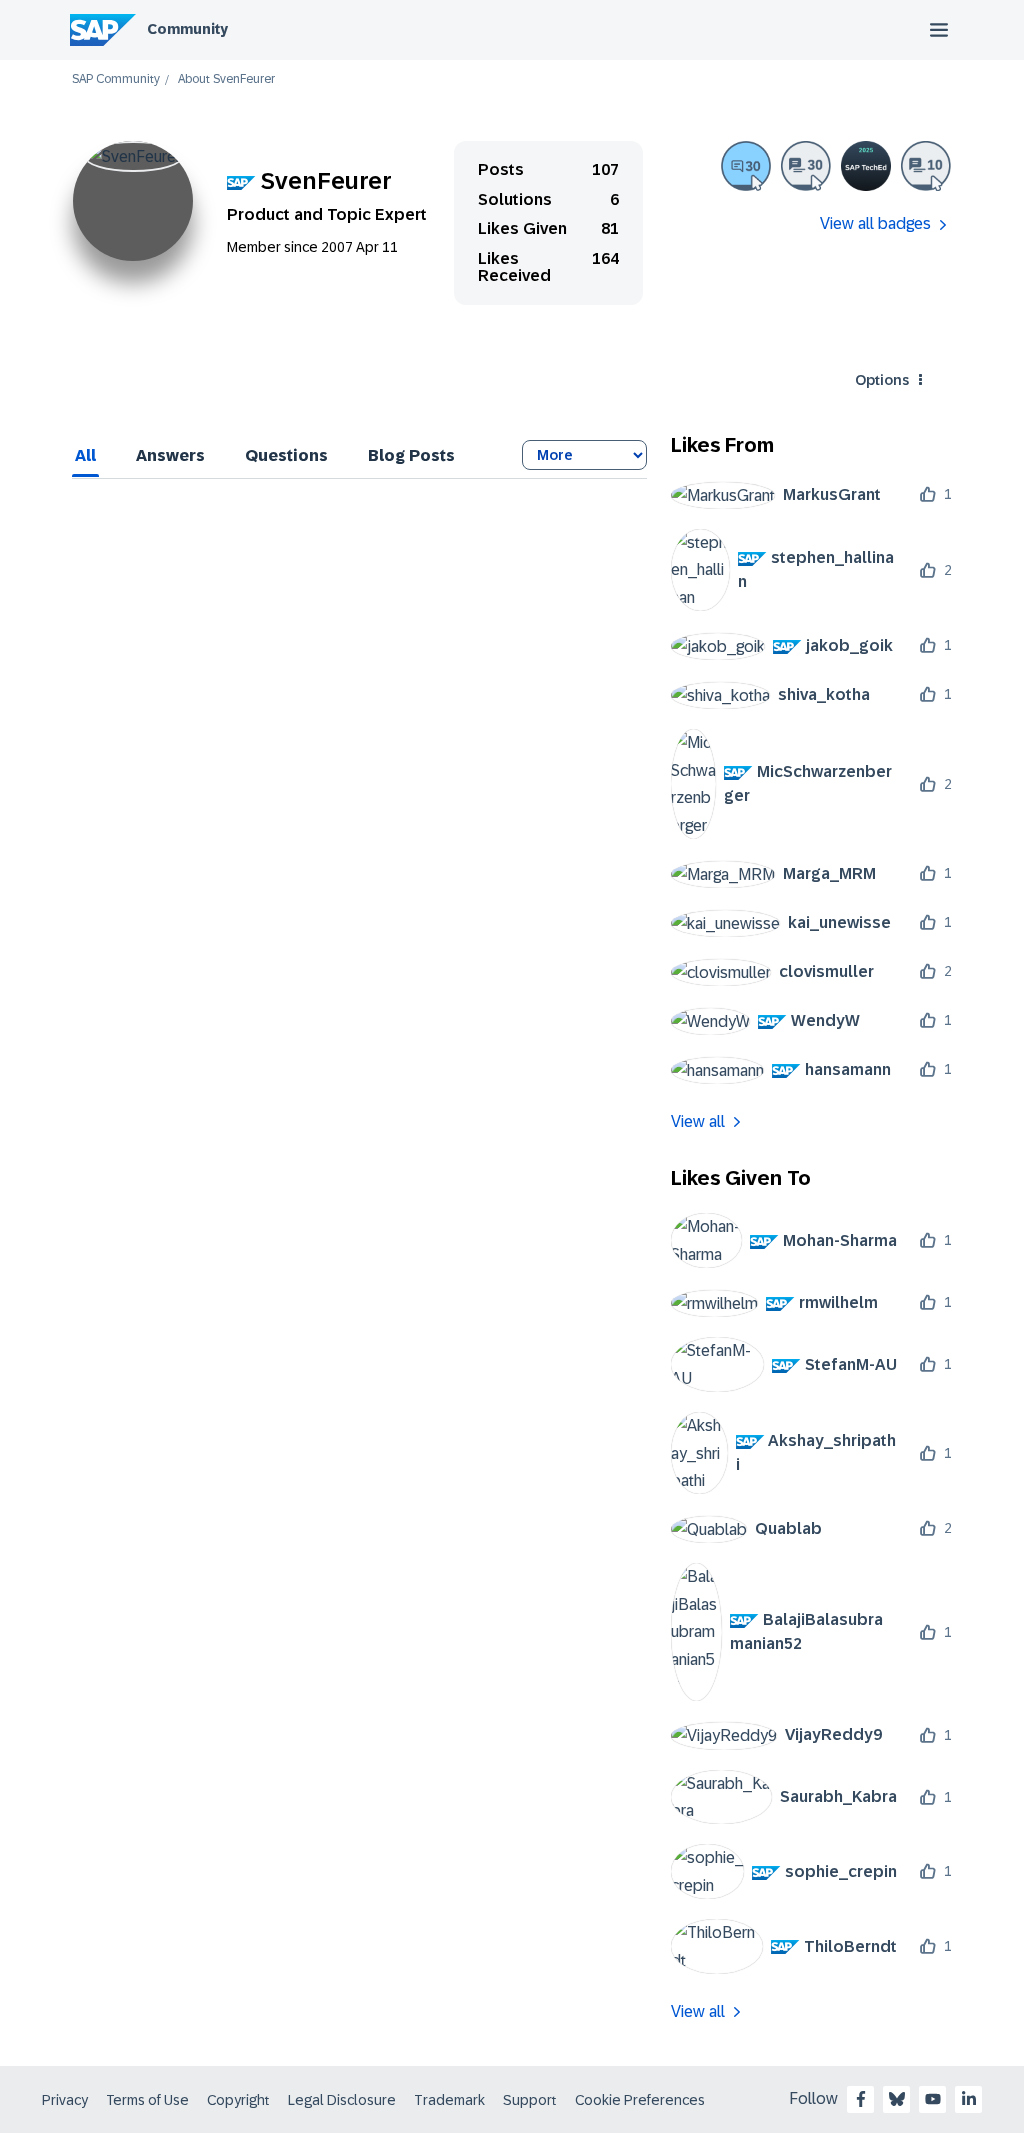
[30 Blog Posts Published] (806, 166)
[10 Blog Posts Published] (926, 166)
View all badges (875, 223)
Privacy (65, 2100)
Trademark (449, 2100)
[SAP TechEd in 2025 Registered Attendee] (866, 166)
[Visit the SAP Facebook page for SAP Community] (861, 2099)
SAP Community (116, 79)
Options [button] (882, 380)
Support (530, 2100)
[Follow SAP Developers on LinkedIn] (969, 2099)
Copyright (238, 2100)
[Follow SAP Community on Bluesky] (897, 2099)
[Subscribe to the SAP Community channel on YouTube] (933, 2099)
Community (187, 29)
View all (698, 1121)
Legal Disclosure (342, 2100)
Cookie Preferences (640, 2100)
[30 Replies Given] (746, 166)
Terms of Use (147, 2100)
